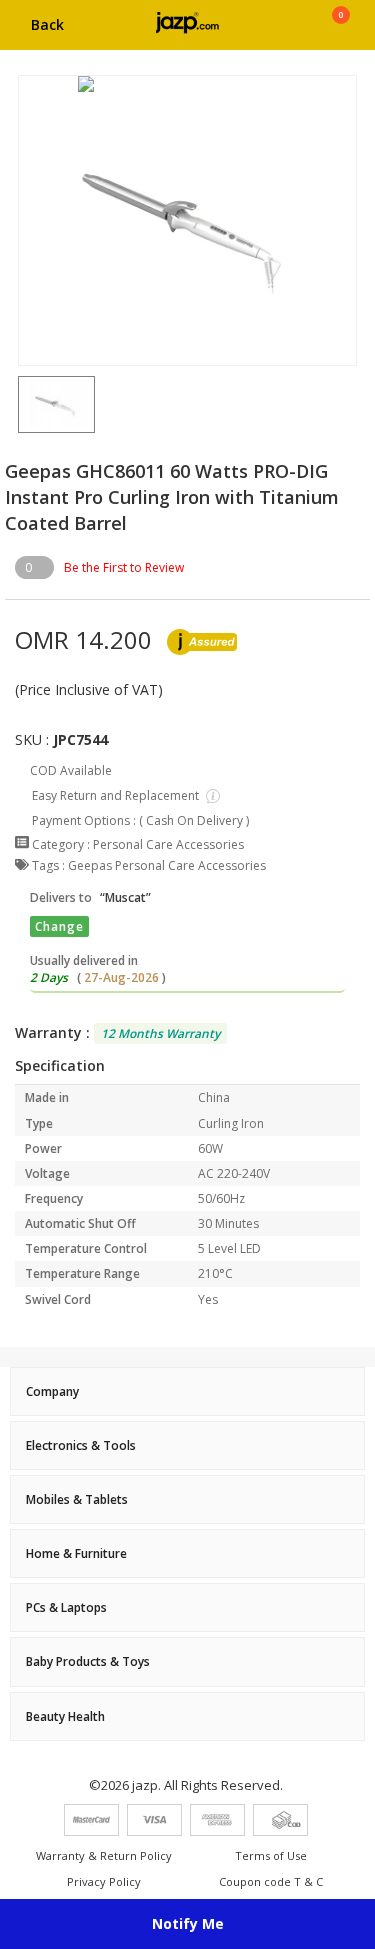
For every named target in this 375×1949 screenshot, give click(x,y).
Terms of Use (271, 1855)
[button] (18, 404)
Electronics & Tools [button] (81, 1445)
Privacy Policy (104, 1881)
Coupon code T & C (271, 1881)
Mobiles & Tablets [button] (77, 1499)
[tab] (187, 1391)
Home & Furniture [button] (76, 1553)
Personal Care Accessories (168, 844)
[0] (340, 32)
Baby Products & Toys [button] (88, 1661)
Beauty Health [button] (65, 1716)
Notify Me (188, 1923)
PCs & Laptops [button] (66, 1607)
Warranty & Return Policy (104, 1855)
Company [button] (52, 1391)
